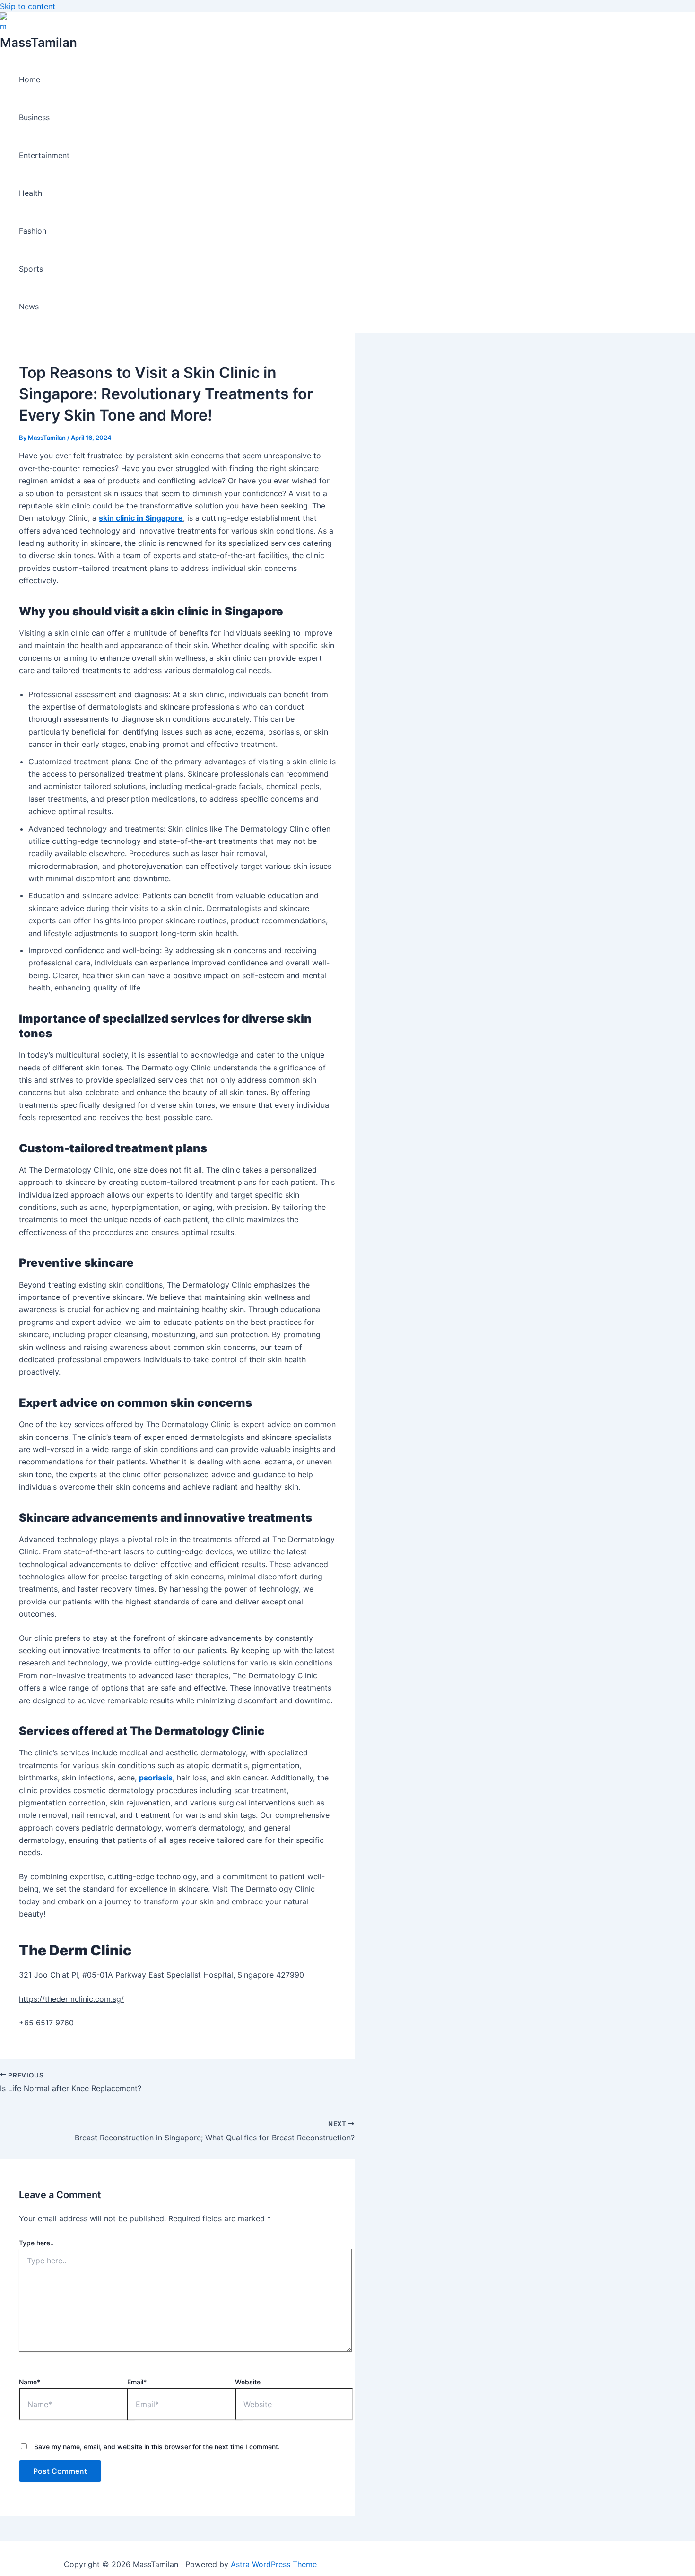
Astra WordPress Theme (274, 2564)
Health (30, 193)
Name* (30, 2382)
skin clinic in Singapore (141, 518)
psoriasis (156, 1778)
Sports (31, 269)
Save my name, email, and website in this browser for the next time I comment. (157, 2447)
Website (248, 2382)
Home (30, 79)
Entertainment (44, 155)
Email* (137, 2382)
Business (34, 117)
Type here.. (36, 2243)
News (29, 307)
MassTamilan (39, 42)
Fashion (33, 231)
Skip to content (28, 6)
